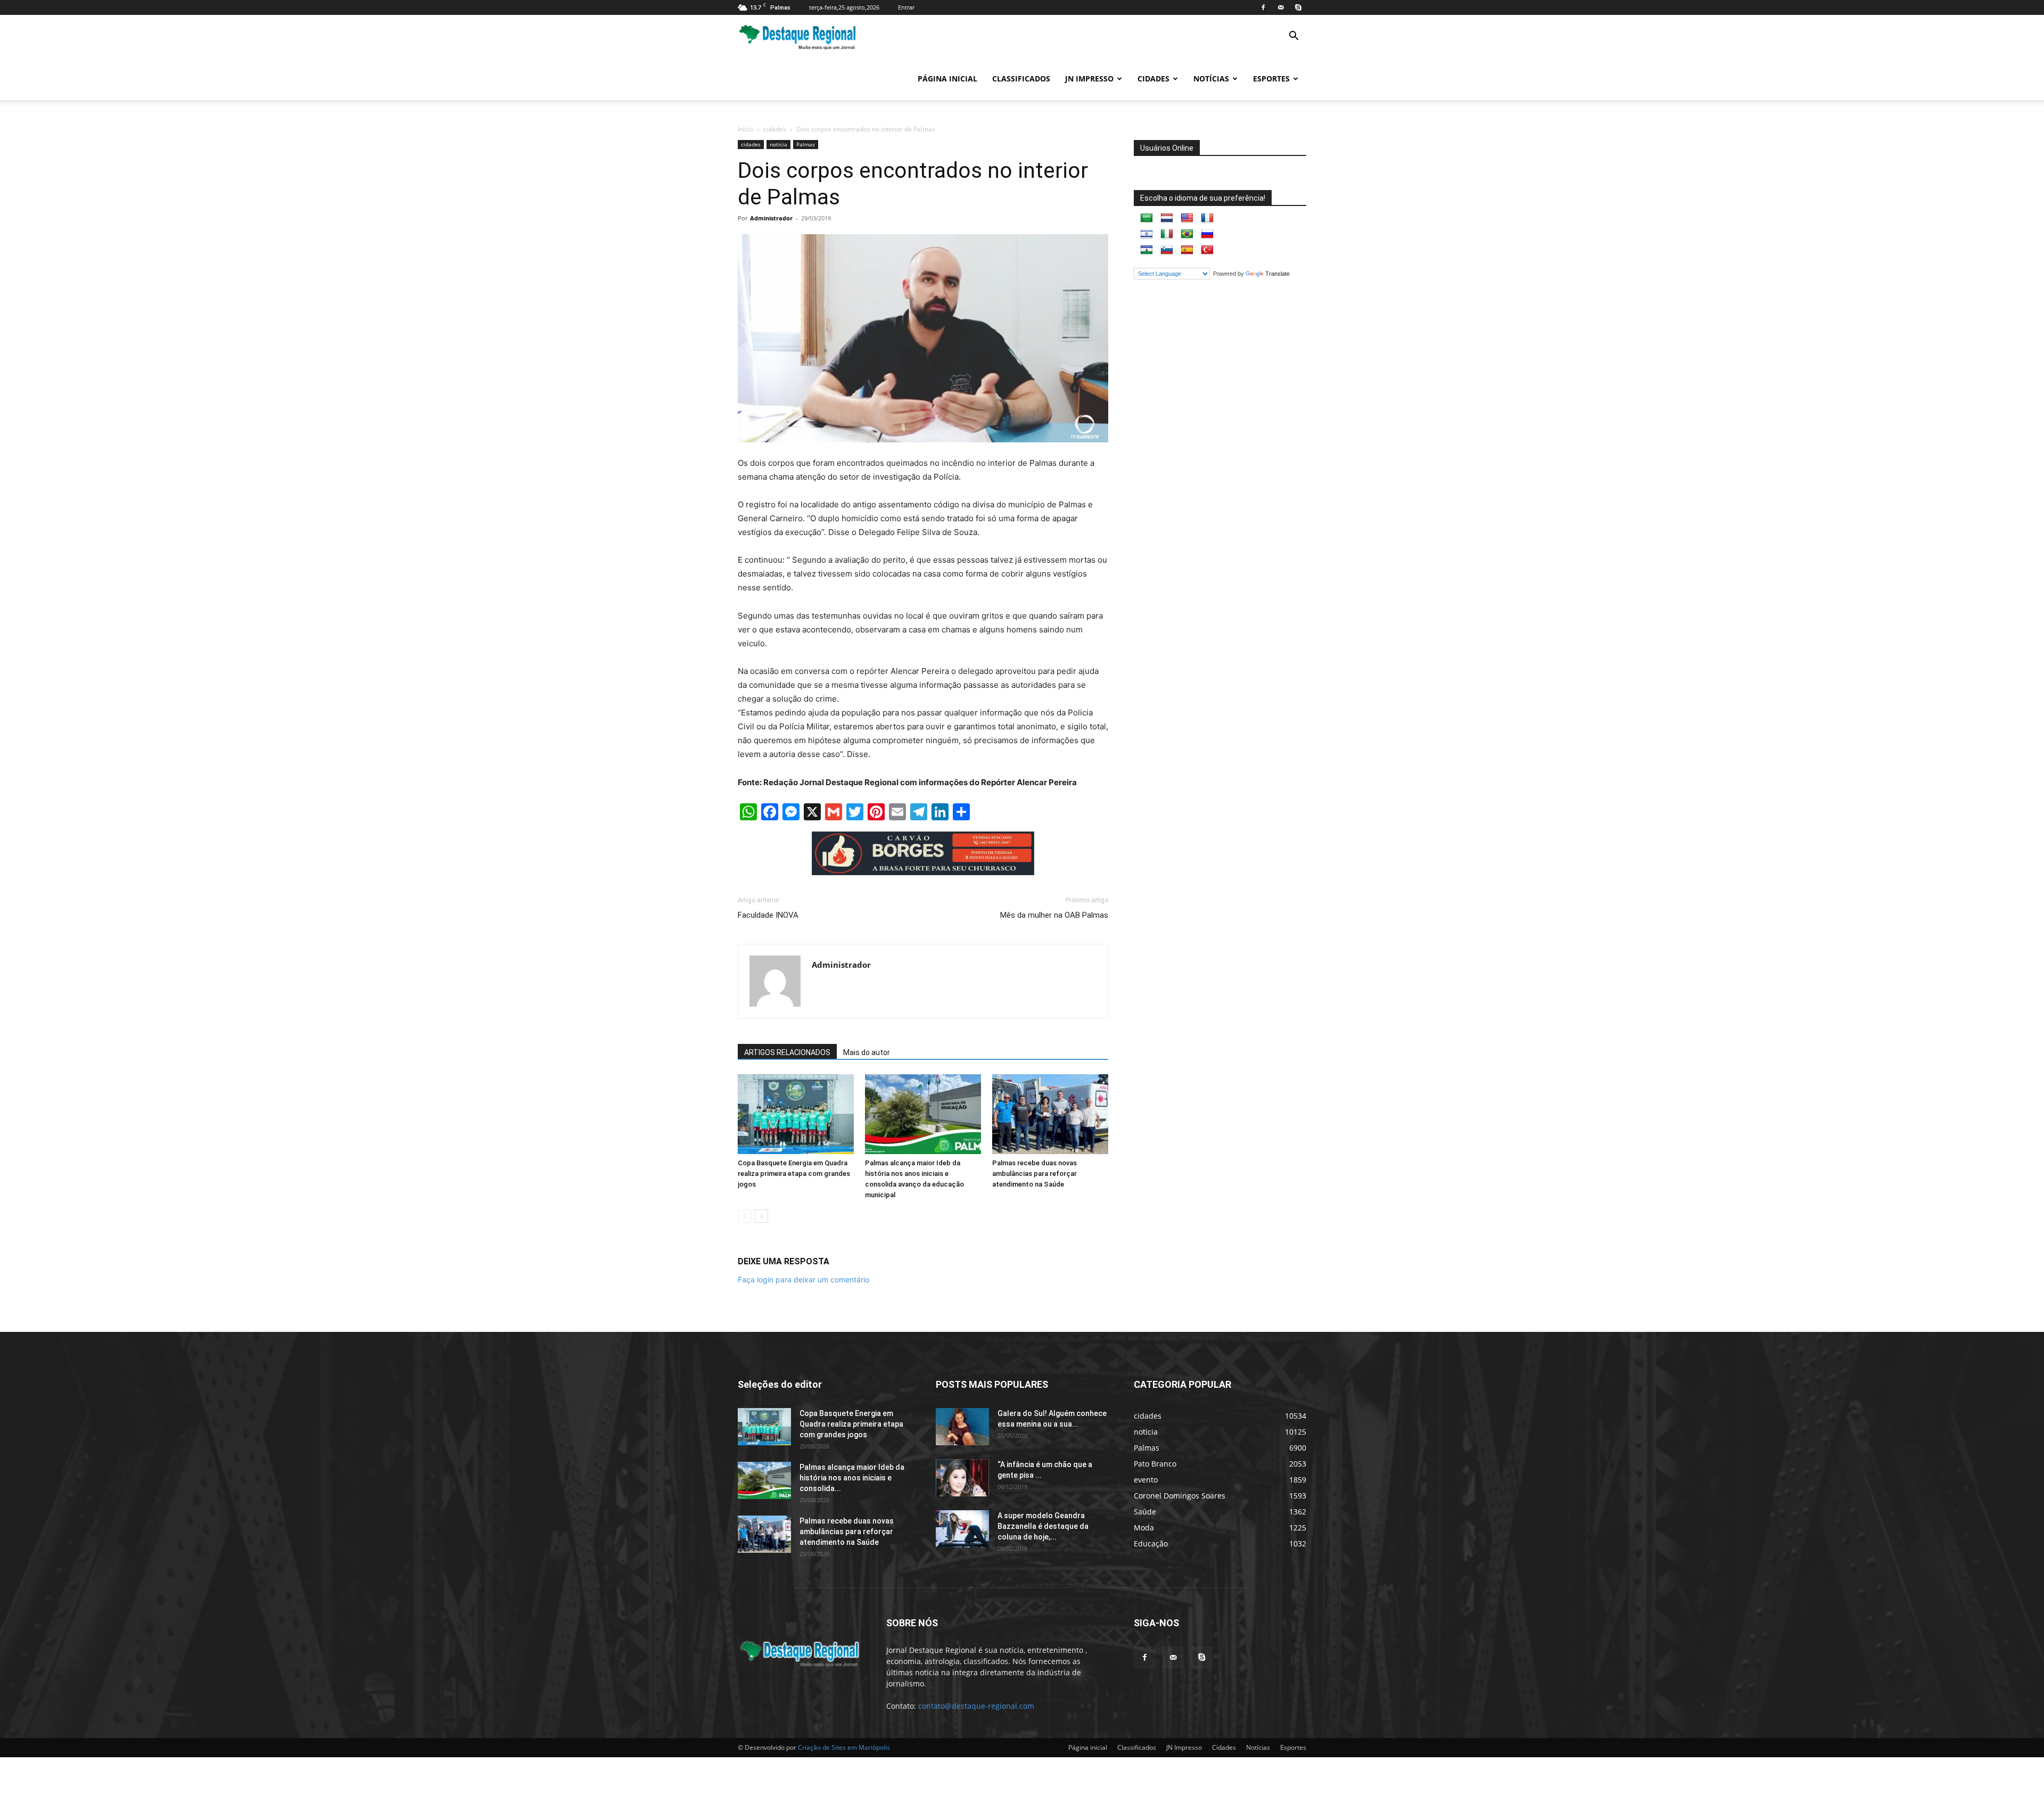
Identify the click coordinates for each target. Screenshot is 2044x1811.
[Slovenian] (1167, 250)
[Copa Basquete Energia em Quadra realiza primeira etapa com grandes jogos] (796, 1114)
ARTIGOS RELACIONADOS (787, 1052)
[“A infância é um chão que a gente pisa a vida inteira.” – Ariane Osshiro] (962, 1478)
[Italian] (1167, 234)
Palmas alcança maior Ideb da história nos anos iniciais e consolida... (852, 1478)
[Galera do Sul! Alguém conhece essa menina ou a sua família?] (962, 1427)
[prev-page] (744, 1216)
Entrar (906, 7)
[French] (1207, 218)
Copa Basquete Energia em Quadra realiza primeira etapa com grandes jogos (794, 1174)
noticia (778, 144)
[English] (1187, 218)
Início (745, 129)
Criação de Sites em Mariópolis (844, 1747)
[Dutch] (1167, 218)
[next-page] (761, 1216)
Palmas (806, 144)
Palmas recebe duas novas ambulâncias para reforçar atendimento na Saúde (1035, 1174)
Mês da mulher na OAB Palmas (1054, 915)
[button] (1293, 37)
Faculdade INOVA (768, 915)
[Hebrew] (1147, 234)
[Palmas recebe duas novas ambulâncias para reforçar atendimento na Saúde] (1050, 1114)
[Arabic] (1147, 218)
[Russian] (1207, 234)
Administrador (771, 218)
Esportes (1271, 79)
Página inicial (947, 79)
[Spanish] (1187, 250)
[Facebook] (1263, 7)
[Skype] (1298, 7)
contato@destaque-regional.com (976, 1706)
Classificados (1021, 79)
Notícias (1211, 79)
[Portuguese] (1187, 234)
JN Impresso (1089, 79)
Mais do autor (867, 1052)
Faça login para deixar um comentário (803, 1279)
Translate (1278, 274)
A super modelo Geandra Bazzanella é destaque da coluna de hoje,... (1043, 1526)
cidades (775, 129)
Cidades (1153, 79)
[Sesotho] (1147, 250)
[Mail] (1281, 7)
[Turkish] (1207, 250)
